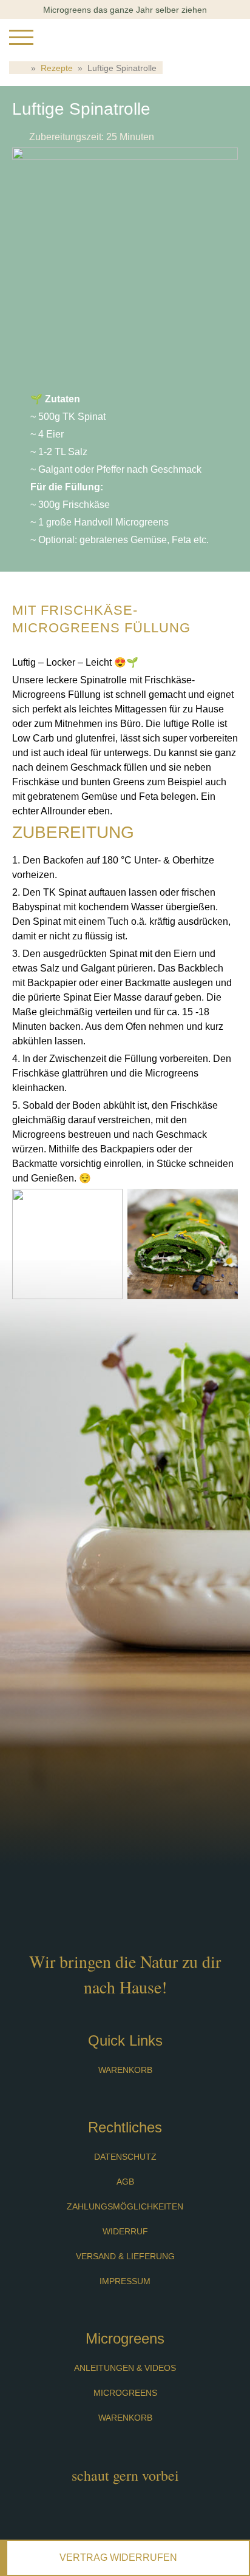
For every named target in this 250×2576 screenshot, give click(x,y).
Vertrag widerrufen (118, 2557)
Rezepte (57, 68)
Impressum (125, 2281)
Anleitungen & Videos (125, 2368)
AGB (125, 2182)
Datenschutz (125, 2157)
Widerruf (125, 2231)
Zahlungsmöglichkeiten (125, 2206)
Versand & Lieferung (125, 2256)
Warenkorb (125, 2070)
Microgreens (125, 2393)
